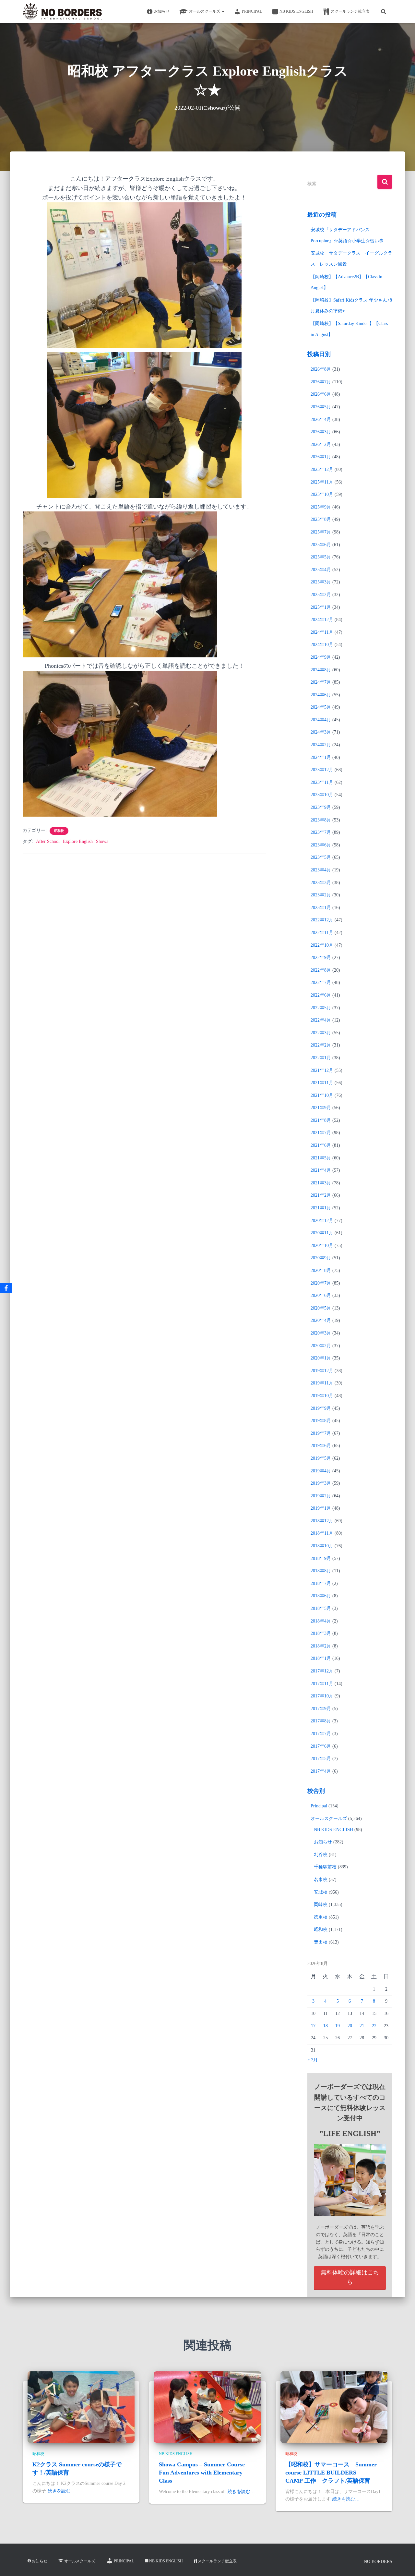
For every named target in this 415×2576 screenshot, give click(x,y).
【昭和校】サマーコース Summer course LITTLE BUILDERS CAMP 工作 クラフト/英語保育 (331, 2473)
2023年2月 (321, 895)
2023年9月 (321, 807)
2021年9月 (321, 1108)
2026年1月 (321, 457)
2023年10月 (322, 795)
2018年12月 (322, 1521)
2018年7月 (321, 1583)
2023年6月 (321, 845)
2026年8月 (321, 369)
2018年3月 (321, 1633)
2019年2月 (321, 1496)
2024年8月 (321, 670)
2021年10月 (322, 1095)
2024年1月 (321, 757)
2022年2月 (321, 1045)
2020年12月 (322, 1221)
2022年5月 (321, 1008)
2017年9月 (321, 1709)
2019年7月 (321, 1433)
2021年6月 (321, 1145)
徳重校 (321, 1917)
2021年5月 (321, 1158)
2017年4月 (321, 1771)
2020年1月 (321, 1358)
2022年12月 (322, 920)
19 (338, 2026)
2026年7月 (321, 382)
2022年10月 (322, 945)
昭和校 (59, 831)
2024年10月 (322, 645)
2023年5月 (321, 857)
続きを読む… (61, 2491)
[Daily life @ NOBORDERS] (62, 11)
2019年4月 (321, 1471)
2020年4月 (321, 1320)
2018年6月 (321, 1596)
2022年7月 (321, 982)
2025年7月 (321, 532)
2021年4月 (321, 1170)
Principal (252, 11)
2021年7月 (321, 1133)
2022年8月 (321, 970)
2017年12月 (322, 1671)
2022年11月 (322, 933)
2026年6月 (321, 394)
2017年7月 (321, 1734)
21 (362, 2026)
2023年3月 (321, 883)
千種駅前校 (325, 1867)
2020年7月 (321, 1283)
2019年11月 (322, 1383)
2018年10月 (322, 1546)
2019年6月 (321, 1446)
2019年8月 (321, 1421)
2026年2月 (321, 444)
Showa (102, 841)
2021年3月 (321, 1183)
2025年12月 (322, 469)
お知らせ (162, 11)
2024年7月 (321, 682)
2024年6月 (321, 695)
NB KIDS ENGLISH (296, 11)
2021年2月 (321, 1195)
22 (374, 2026)
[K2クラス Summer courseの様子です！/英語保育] (81, 2407)
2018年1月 (321, 1658)
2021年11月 (322, 1083)
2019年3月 (321, 1483)
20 (350, 2026)
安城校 (321, 1892)
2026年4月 (321, 419)
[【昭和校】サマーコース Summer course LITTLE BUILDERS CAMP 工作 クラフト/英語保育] (334, 2407)
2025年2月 (321, 595)
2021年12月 (322, 1070)
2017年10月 (322, 1696)
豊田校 (321, 1942)
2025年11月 (322, 482)
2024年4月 (321, 720)
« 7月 (313, 2060)
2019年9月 (321, 1408)
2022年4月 (321, 1020)
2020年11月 (322, 1233)
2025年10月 (322, 494)
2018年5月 (321, 1608)
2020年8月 (321, 1270)
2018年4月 (321, 1621)
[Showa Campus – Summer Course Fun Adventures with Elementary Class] (207, 2407)
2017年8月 (321, 1721)
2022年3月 (321, 1033)
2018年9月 (321, 1558)
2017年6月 (321, 1746)
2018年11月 (322, 1533)
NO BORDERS (378, 2562)
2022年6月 (321, 995)
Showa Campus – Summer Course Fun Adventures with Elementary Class (202, 2473)
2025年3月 (321, 582)
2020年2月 (321, 1346)
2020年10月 (322, 1246)
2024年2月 (321, 745)
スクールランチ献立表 (350, 11)
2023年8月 (321, 820)
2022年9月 (321, 958)
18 (326, 2026)
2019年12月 (322, 1371)
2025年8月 (321, 519)
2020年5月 (321, 1308)
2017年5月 (321, 1759)
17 (313, 2026)
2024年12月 (322, 620)
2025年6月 (321, 545)
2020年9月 (321, 1258)
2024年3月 (321, 732)
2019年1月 (321, 1508)
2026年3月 (321, 432)
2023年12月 (322, 770)
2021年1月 (321, 1208)
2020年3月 (321, 1333)
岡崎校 (321, 1905)
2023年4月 (321, 870)
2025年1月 (321, 607)
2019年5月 (321, 1458)
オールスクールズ (205, 11)
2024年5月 (321, 707)
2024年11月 (322, 632)
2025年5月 (321, 557)
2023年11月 (322, 782)
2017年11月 (322, 1684)
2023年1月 (321, 908)
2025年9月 (321, 507)
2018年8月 (321, 1571)
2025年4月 (321, 570)
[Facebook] (6, 1288)
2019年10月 (322, 1396)
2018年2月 (321, 1646)
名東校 (321, 1880)
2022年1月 (321, 1058)
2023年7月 (321, 832)
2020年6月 (321, 1295)
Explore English (78, 841)
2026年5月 (321, 407)
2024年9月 (321, 657)
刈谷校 (321, 1855)
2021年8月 (321, 1120)
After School (48, 841)
